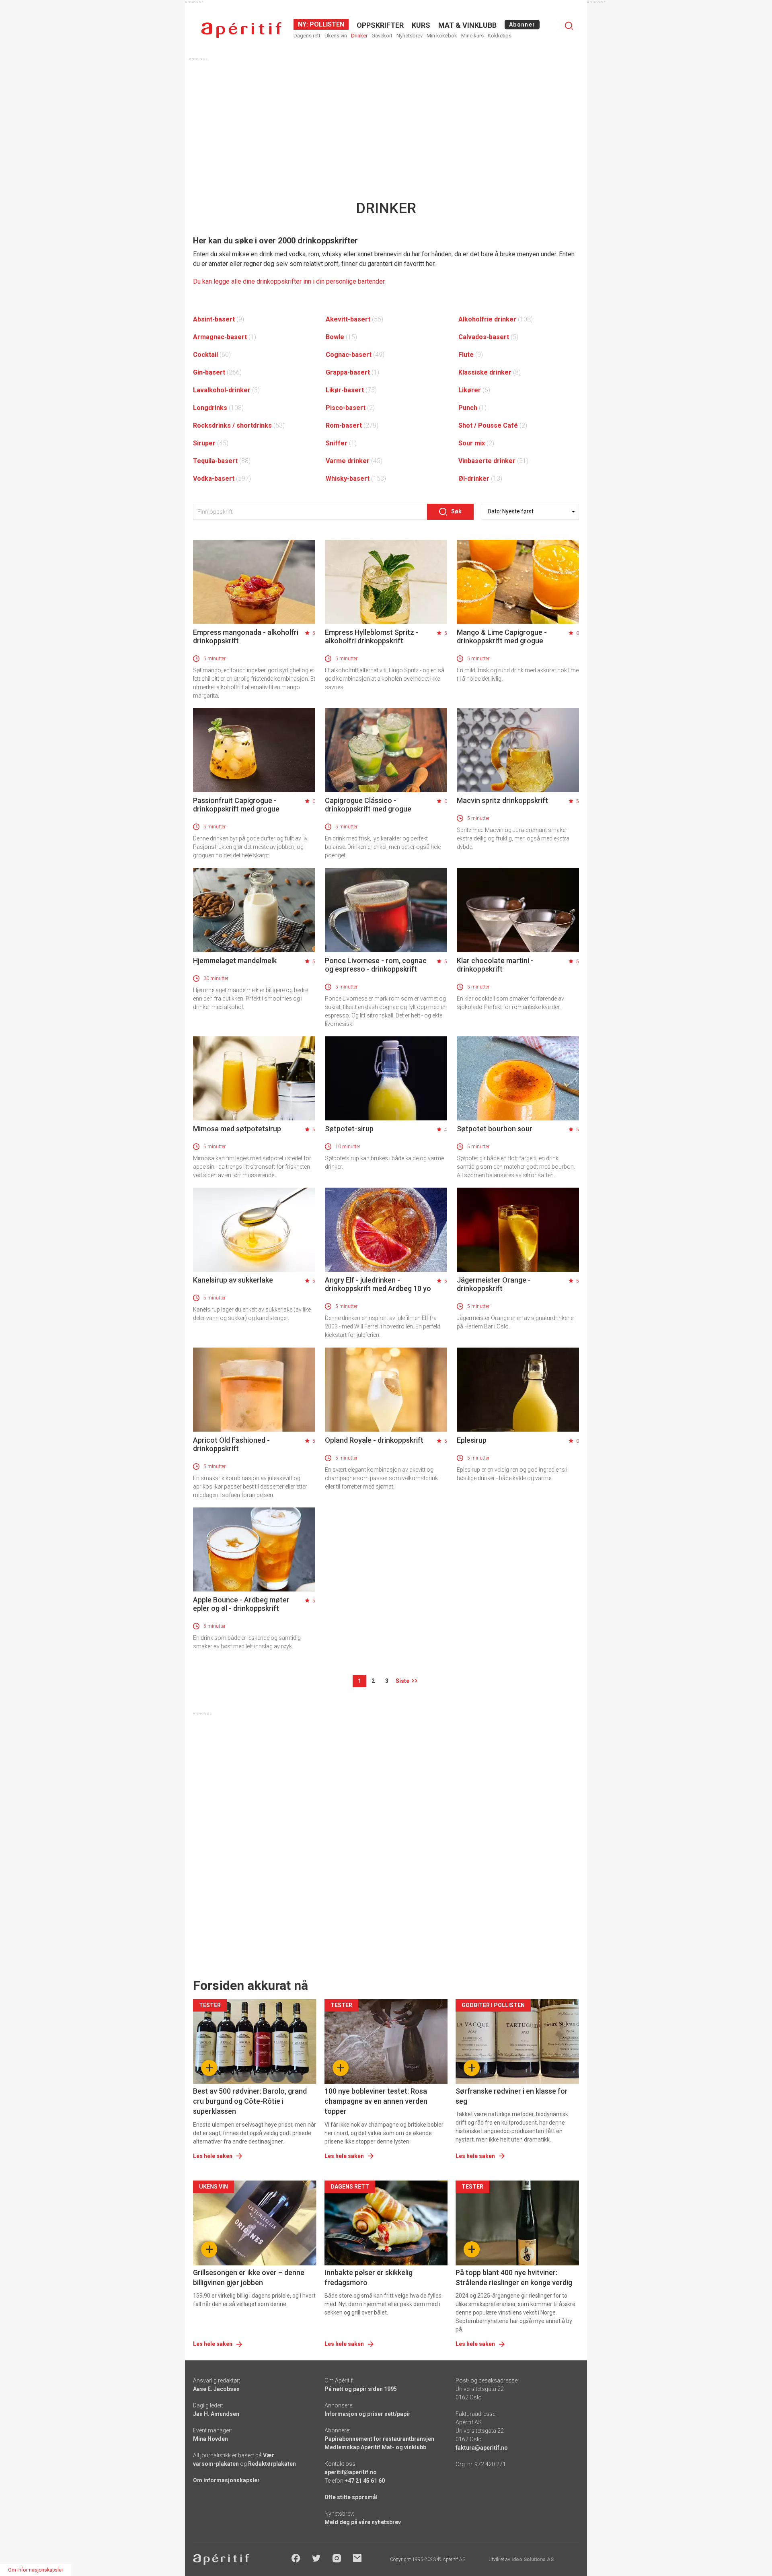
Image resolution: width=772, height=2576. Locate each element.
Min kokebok (442, 36)
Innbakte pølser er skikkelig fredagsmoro (369, 2277)
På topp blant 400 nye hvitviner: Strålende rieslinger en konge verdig (514, 2277)
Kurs (421, 25)
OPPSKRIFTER (380, 25)
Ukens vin (336, 36)
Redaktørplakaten (272, 2464)
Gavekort (382, 36)
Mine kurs (472, 36)
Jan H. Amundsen (216, 2414)
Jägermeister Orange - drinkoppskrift (494, 1284)
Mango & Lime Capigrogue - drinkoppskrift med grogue (502, 636)
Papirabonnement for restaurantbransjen (379, 2439)
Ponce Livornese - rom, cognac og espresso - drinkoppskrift (376, 965)
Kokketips (500, 36)
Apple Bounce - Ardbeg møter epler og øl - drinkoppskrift (241, 1604)
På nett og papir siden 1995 (361, 2389)
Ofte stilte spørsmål (351, 2497)
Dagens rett (307, 36)
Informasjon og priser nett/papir (368, 2414)
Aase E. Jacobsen (216, 2389)
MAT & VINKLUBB (467, 25)
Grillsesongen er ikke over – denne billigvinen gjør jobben (249, 2277)
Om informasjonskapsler (226, 2480)
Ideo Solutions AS (533, 2560)
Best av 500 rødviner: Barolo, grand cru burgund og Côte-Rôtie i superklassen (250, 2101)
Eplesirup (472, 1440)
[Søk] (569, 26)
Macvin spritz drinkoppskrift (502, 800)
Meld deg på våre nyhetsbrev (363, 2522)
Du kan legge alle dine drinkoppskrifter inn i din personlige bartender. (289, 281)
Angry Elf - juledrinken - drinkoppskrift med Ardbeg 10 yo (378, 1284)
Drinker (359, 36)
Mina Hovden (210, 2439)
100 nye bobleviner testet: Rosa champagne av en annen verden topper (376, 2101)
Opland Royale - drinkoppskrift (374, 1440)
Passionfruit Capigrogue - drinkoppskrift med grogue (236, 805)
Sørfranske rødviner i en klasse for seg (512, 2096)
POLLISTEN (326, 24)
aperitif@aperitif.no (351, 2472)
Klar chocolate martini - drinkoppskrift (495, 965)
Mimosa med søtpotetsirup (237, 1129)
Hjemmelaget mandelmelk (235, 961)
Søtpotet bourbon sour (495, 1129)
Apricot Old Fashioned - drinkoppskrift (231, 1444)
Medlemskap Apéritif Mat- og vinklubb (375, 2447)
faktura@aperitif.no (482, 2448)
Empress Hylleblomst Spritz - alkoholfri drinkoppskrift (372, 636)
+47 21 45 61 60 (365, 2481)
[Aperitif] (241, 30)
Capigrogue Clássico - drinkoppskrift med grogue (368, 805)
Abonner (522, 25)
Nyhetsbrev (410, 36)
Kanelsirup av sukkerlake (233, 1280)
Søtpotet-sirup (349, 1129)
